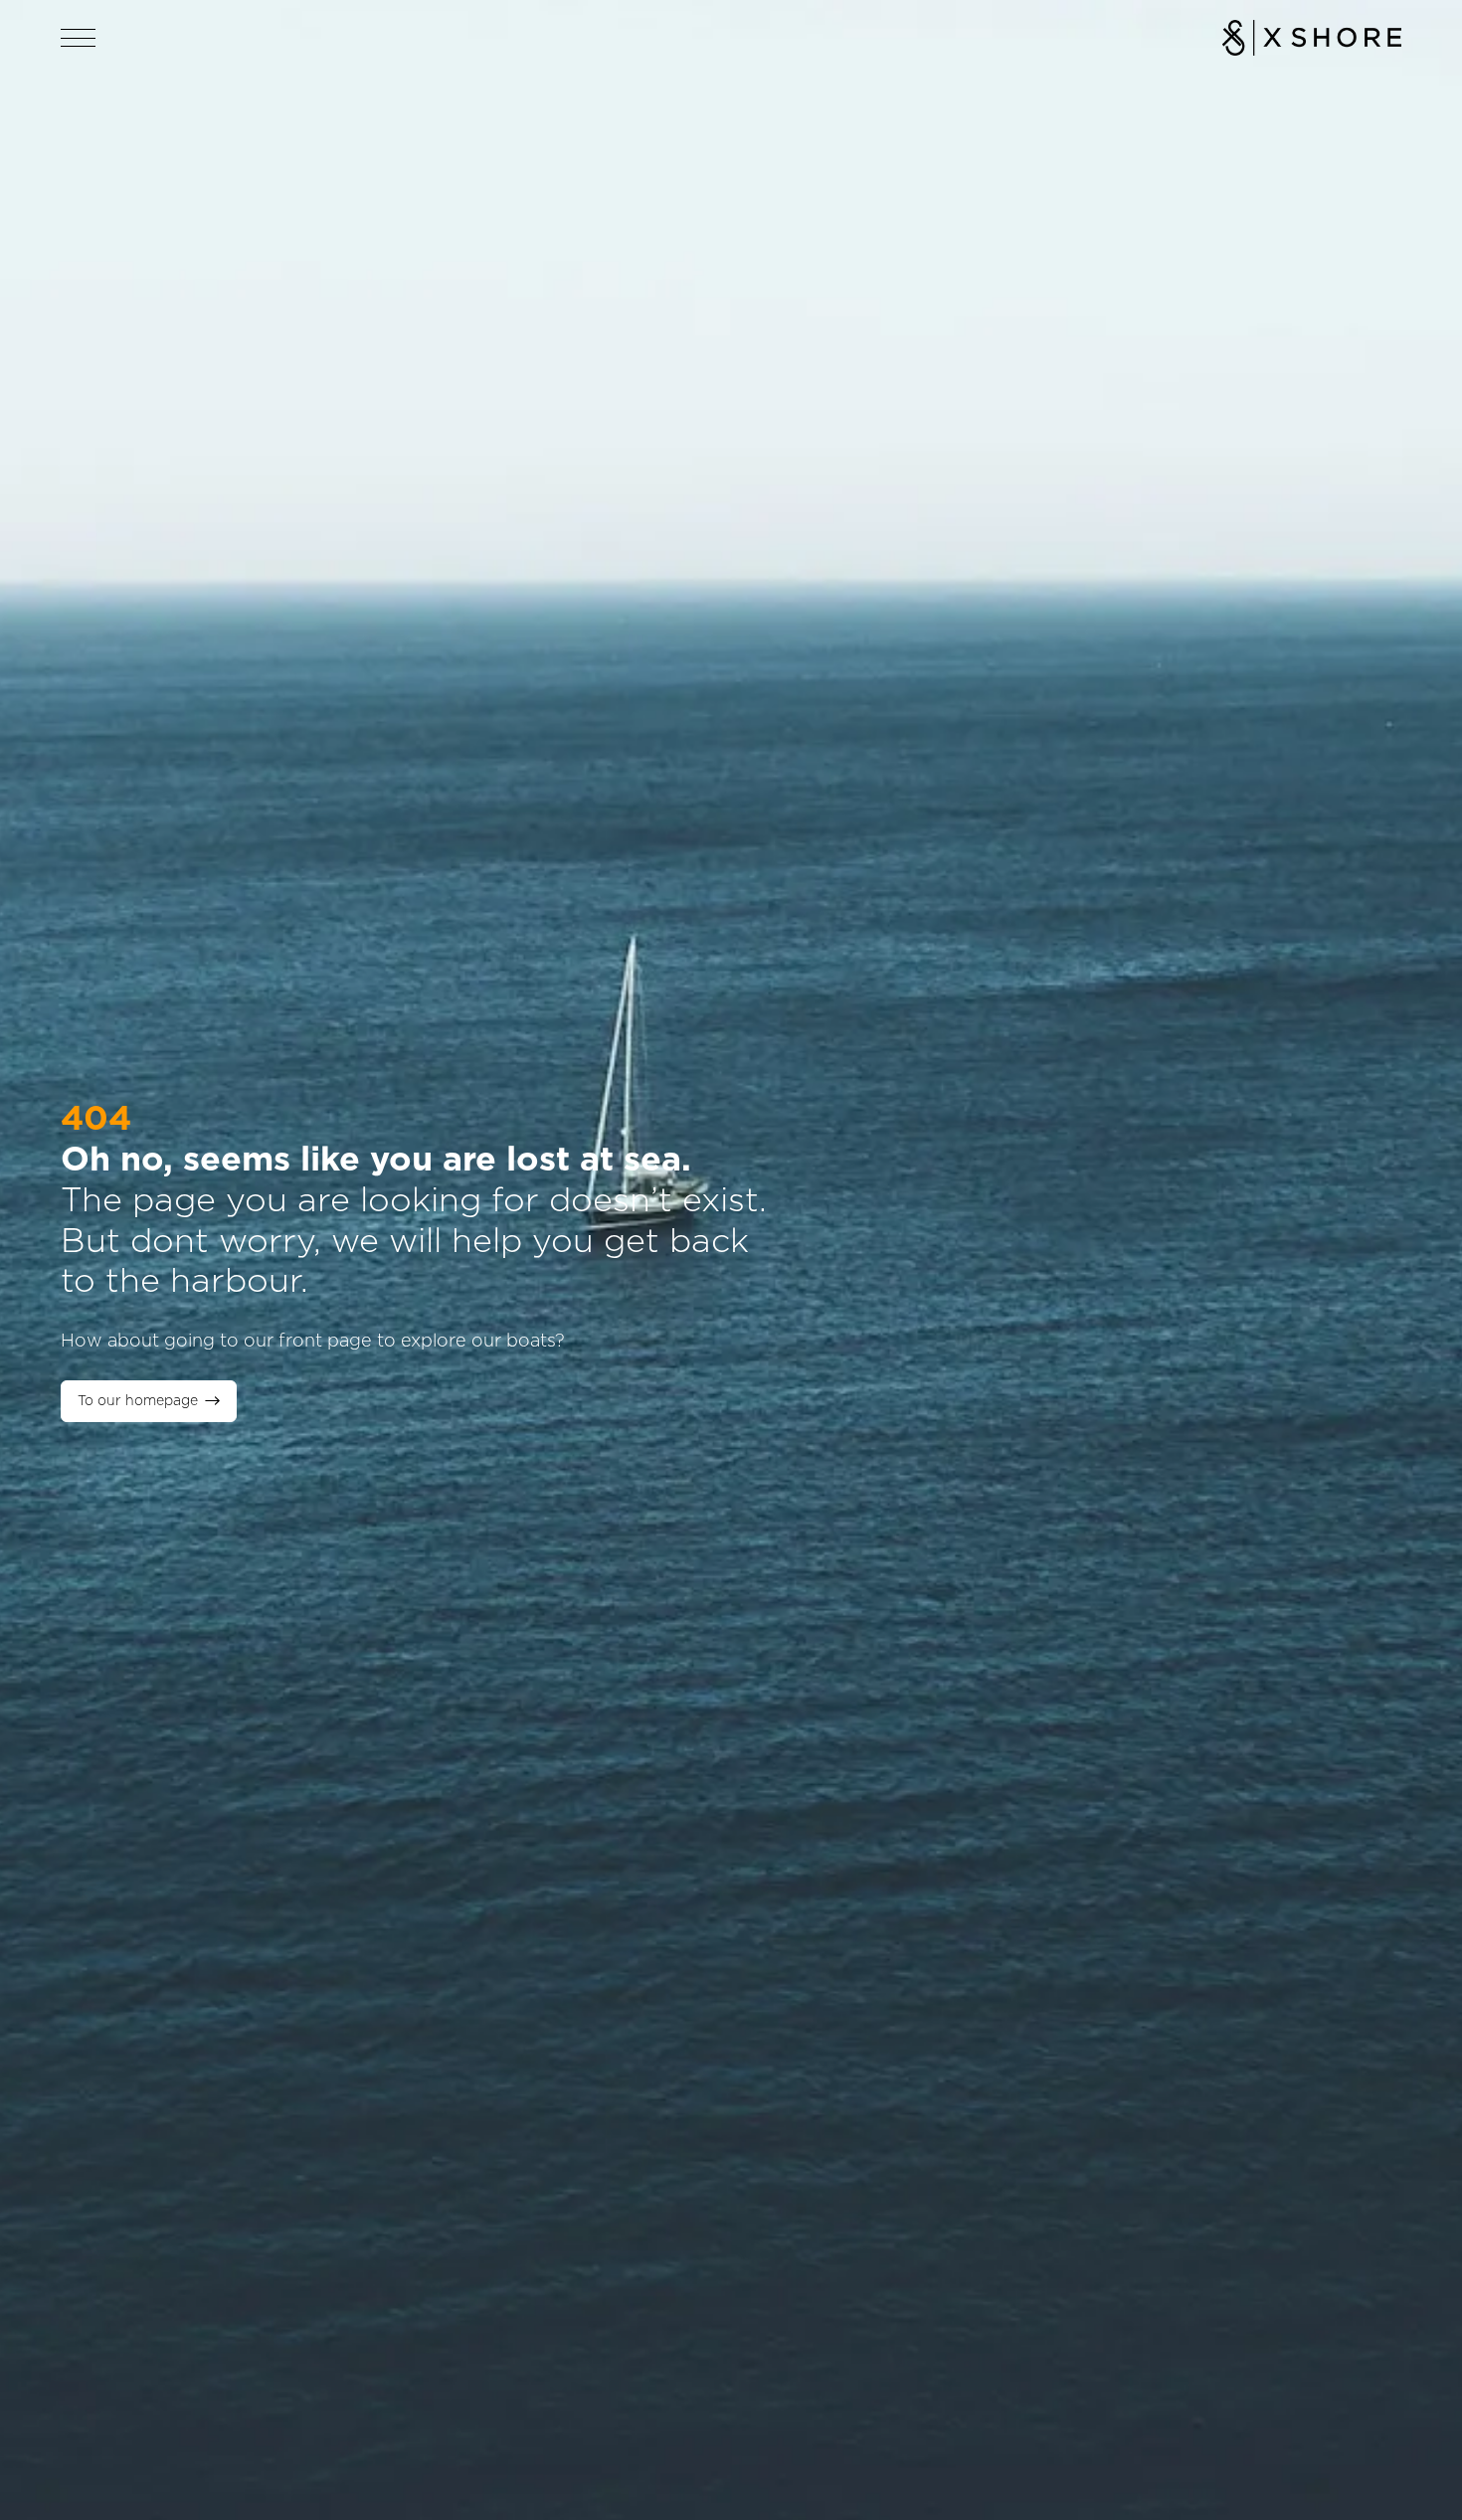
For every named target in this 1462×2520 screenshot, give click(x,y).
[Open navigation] (79, 38)
